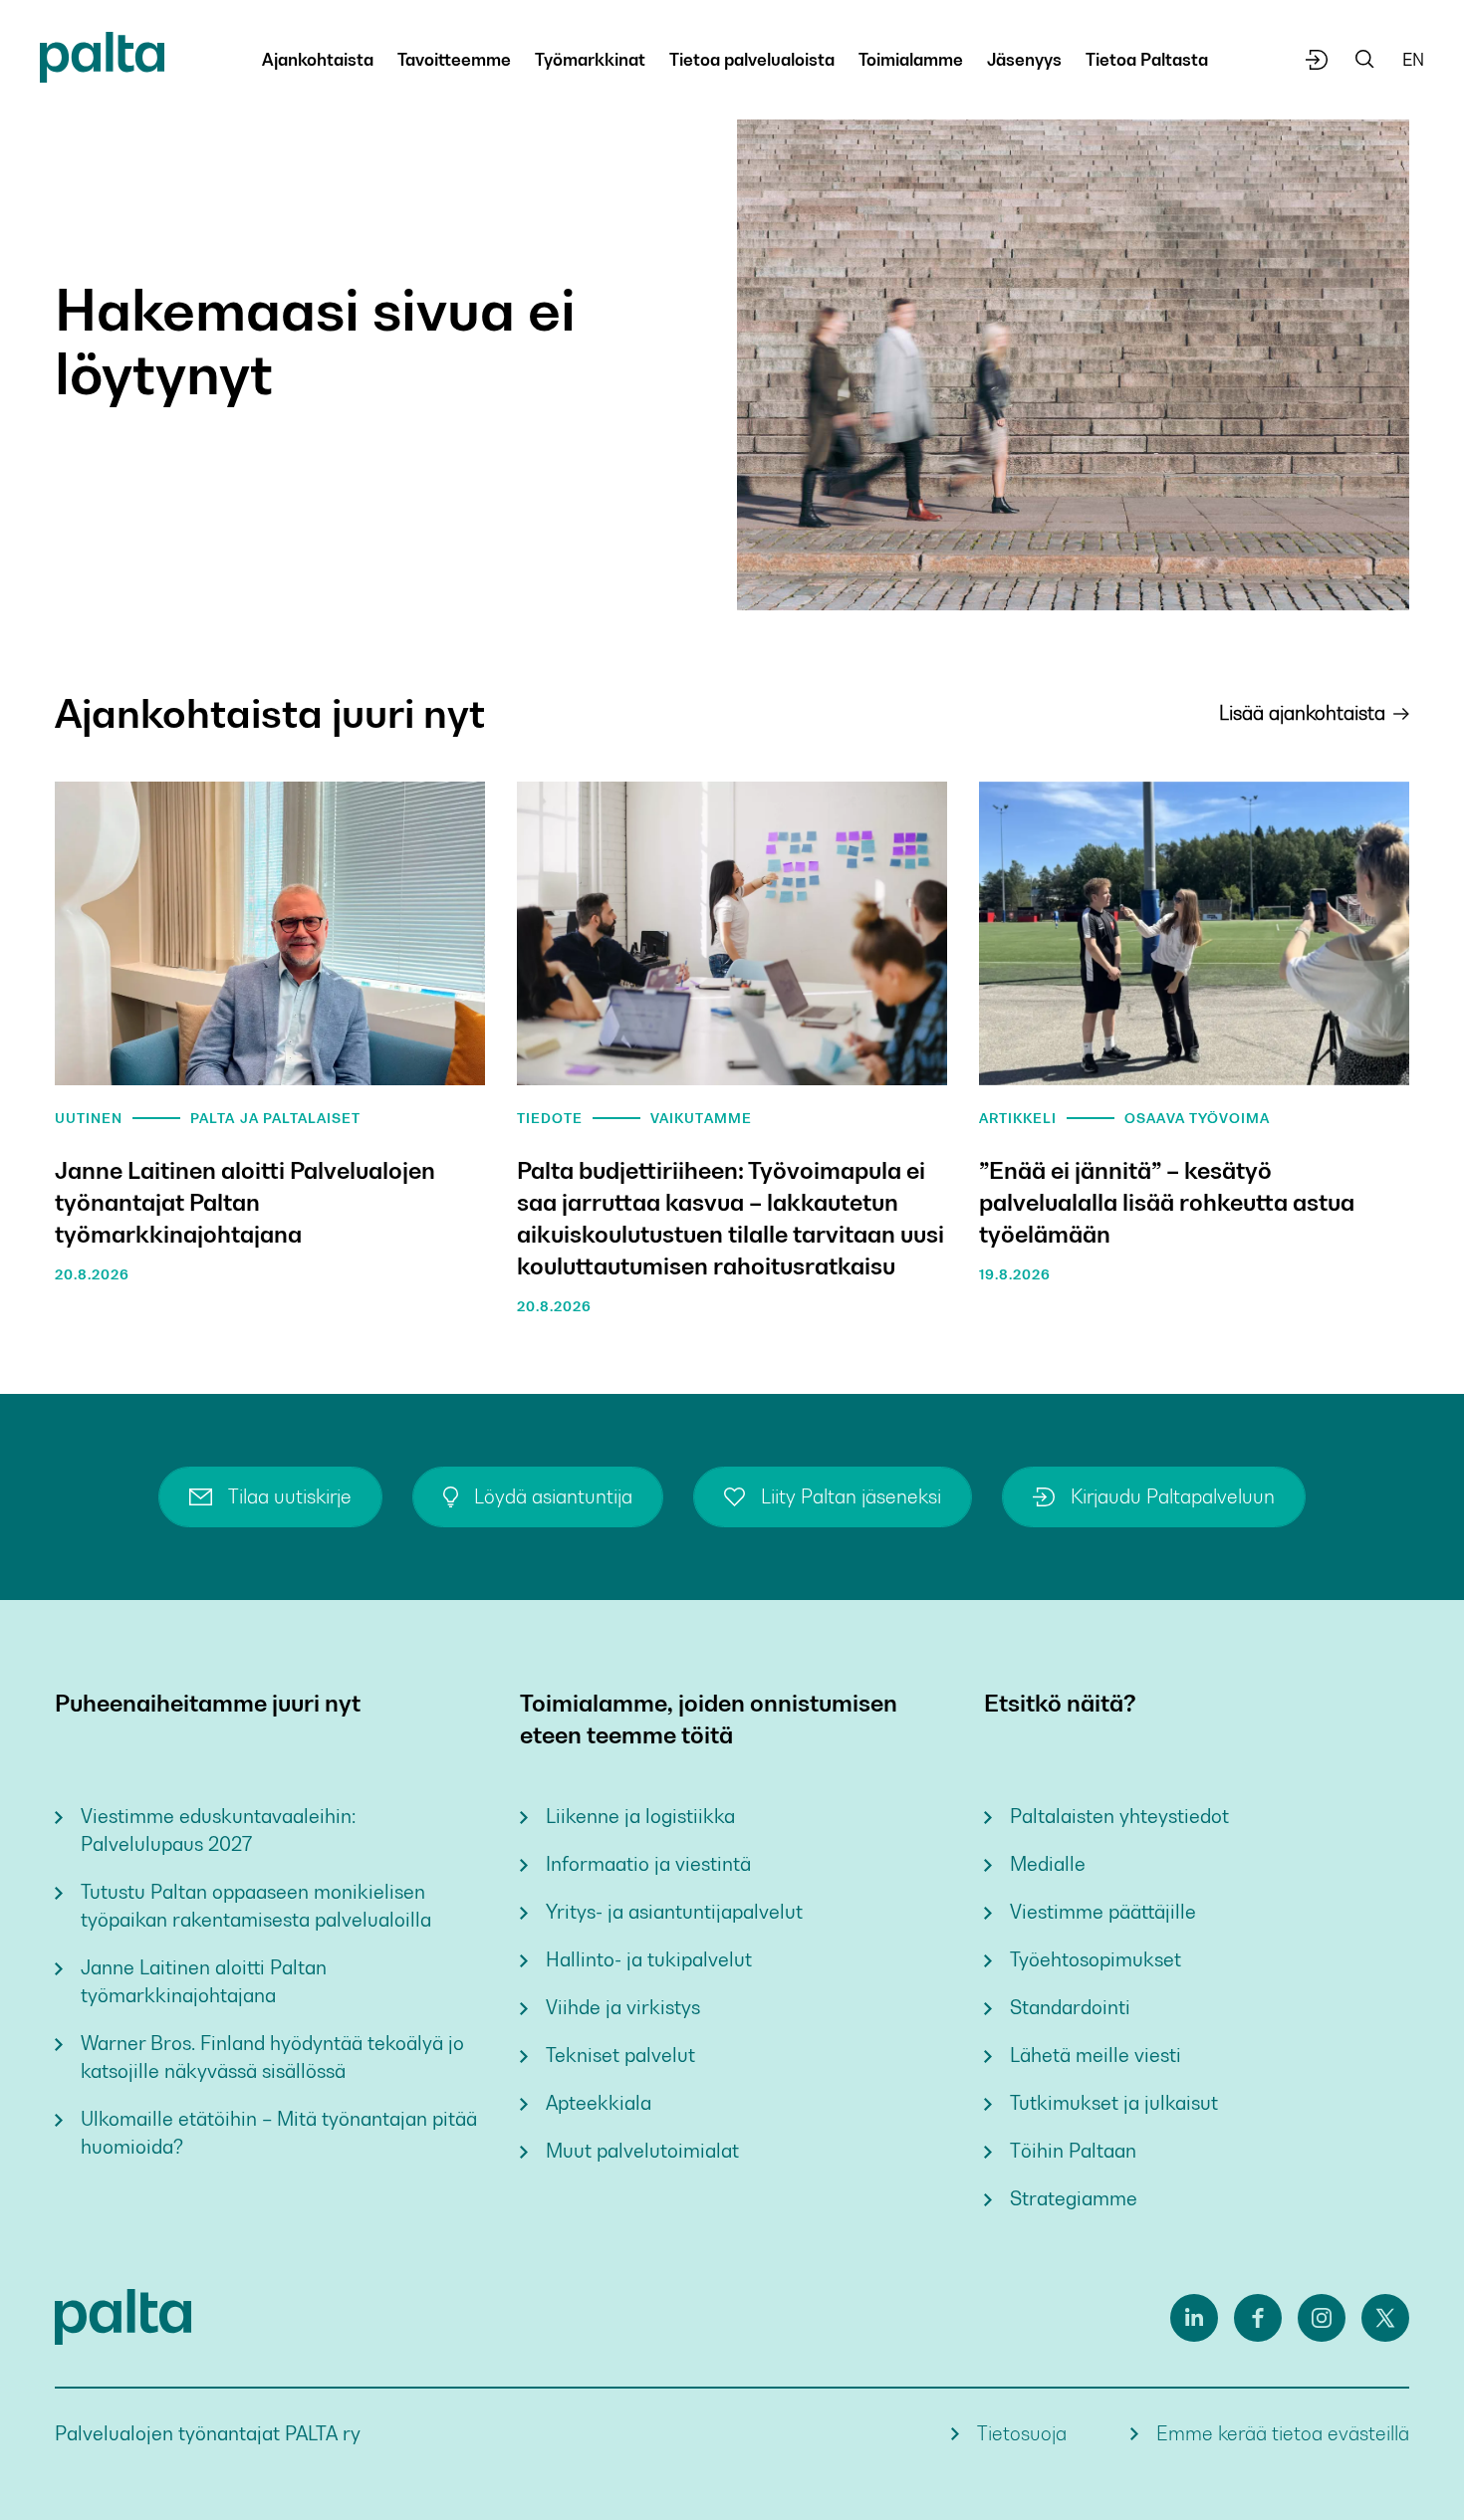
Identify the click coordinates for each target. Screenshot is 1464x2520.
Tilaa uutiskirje (290, 1497)
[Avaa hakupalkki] (1365, 60)
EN (1413, 60)
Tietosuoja (1022, 2434)
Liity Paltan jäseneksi (851, 1497)
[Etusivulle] (102, 61)
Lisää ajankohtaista (1302, 713)
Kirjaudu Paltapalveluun (1173, 1497)
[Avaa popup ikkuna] (1317, 60)
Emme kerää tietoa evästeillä (1283, 2434)
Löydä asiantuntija (553, 1497)
